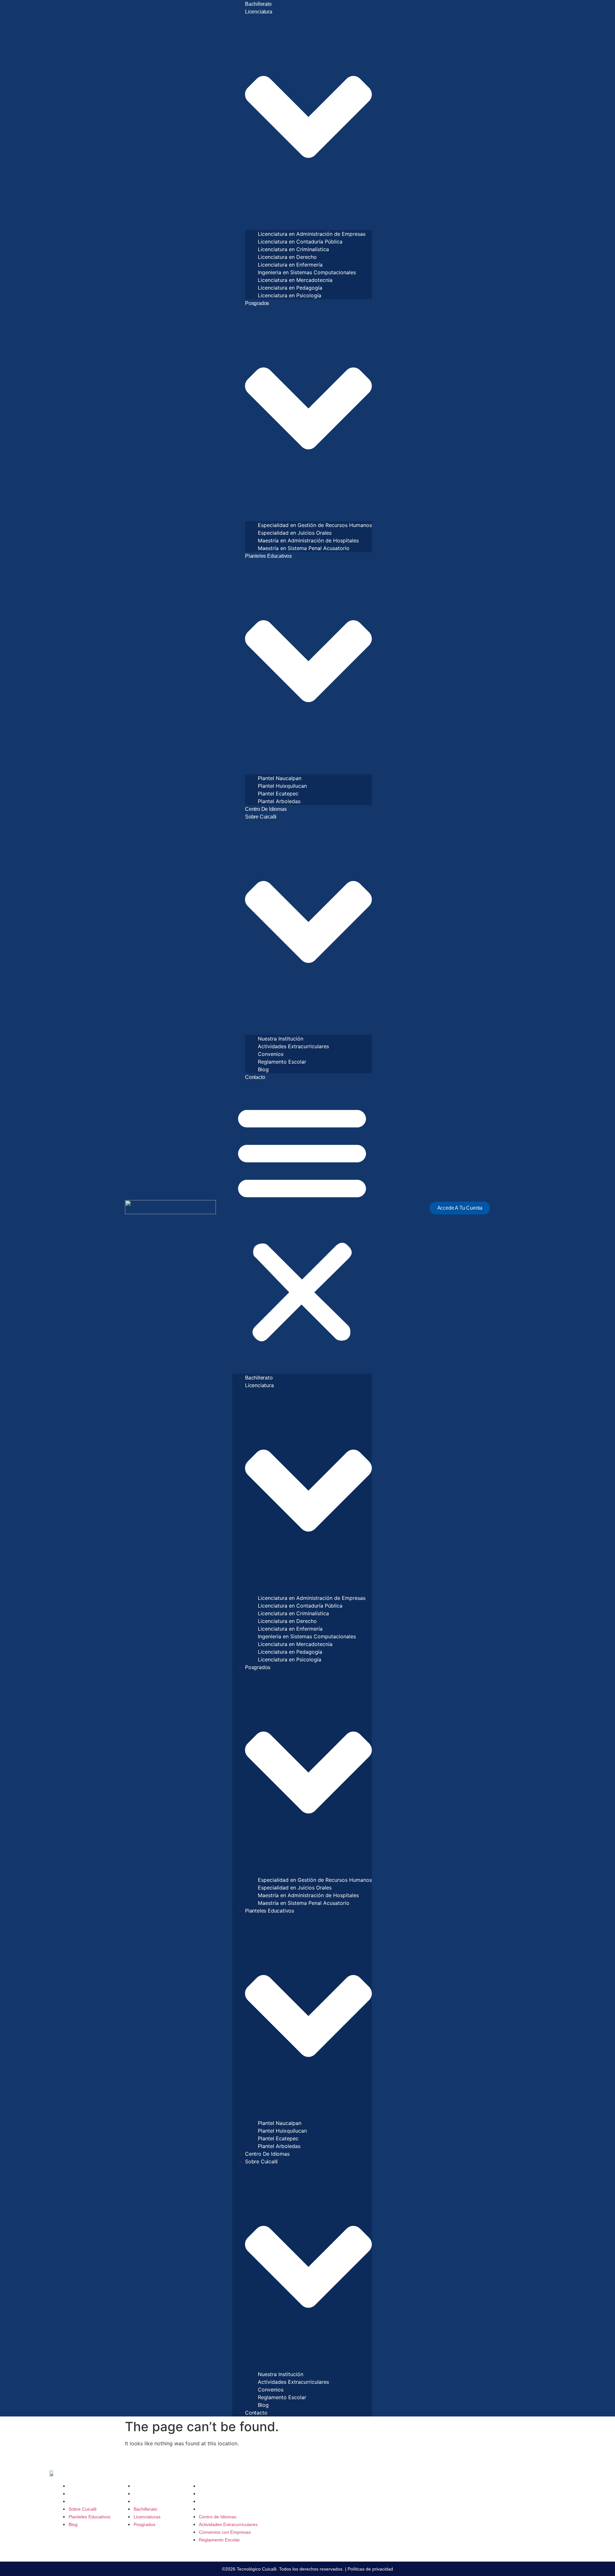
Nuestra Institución (281, 1039)
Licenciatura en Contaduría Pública (300, 242)
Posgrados (144, 2501)
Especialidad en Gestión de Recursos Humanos (315, 525)
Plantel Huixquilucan (282, 786)
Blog (263, 1069)
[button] (302, 1222)
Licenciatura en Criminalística (293, 249)
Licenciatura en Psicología (290, 295)
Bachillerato (258, 4)
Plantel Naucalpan (280, 778)
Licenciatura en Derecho (287, 257)
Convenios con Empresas (225, 2501)
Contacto (255, 1077)
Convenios (271, 1054)
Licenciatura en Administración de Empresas (312, 234)
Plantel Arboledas (279, 801)
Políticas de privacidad (370, 2569)
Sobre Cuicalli (82, 2486)
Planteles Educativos (90, 2494)
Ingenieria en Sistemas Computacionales (307, 272)
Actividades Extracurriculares (293, 1046)
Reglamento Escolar (282, 1062)
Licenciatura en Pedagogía (290, 288)
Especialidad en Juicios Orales (295, 533)
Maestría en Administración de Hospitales (308, 540)
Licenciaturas (147, 2494)
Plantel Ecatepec (278, 794)
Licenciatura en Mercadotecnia (295, 280)
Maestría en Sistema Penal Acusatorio (304, 548)
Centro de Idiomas (266, 809)
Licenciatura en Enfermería (290, 265)
